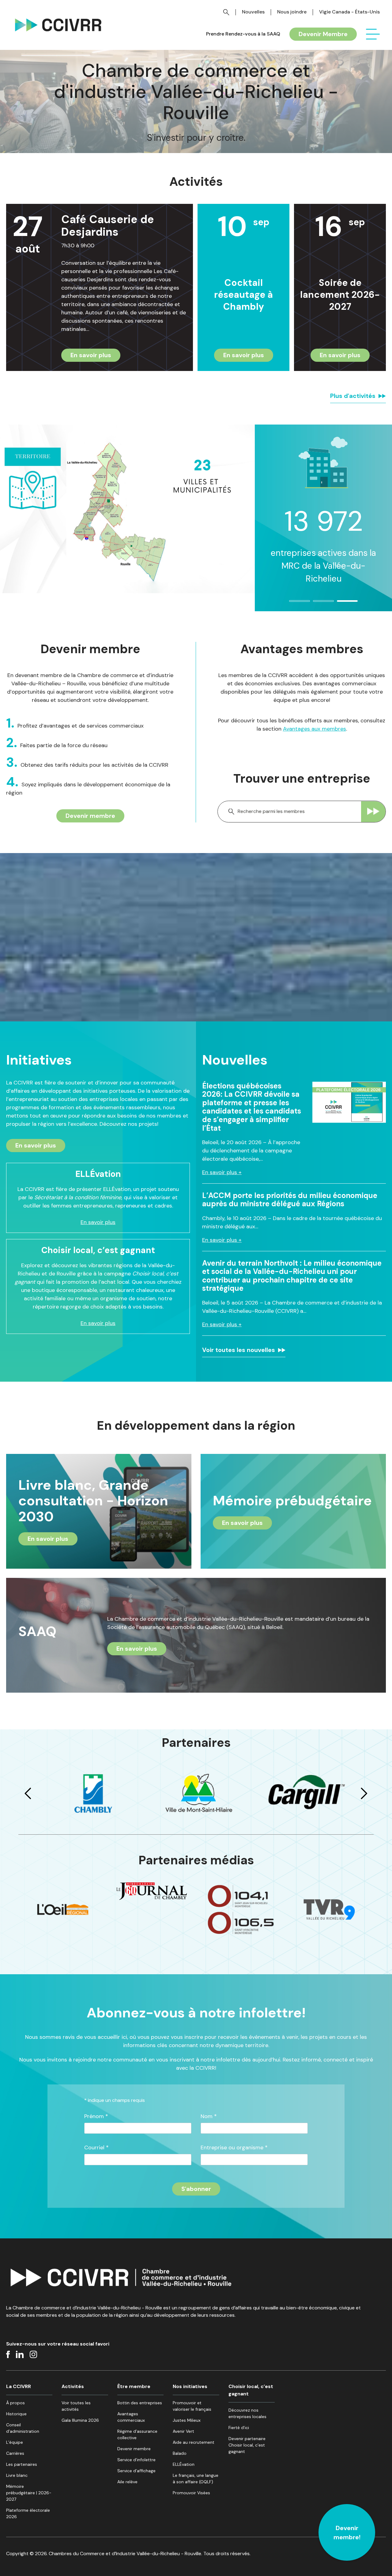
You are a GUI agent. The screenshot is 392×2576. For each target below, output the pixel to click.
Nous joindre (292, 12)
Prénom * (96, 2116)
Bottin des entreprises (140, 2403)
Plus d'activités (353, 396)
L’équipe (15, 2442)
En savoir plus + (222, 1172)
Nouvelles (253, 12)
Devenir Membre (323, 34)
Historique (16, 2414)
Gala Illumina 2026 (80, 2420)
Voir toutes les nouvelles (239, 1350)
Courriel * (96, 2148)
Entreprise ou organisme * (234, 2148)
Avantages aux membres (315, 729)
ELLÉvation (184, 2464)
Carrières (15, 2453)
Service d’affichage (136, 2471)
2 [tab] (316, 604)
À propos (15, 2403)
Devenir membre (90, 816)
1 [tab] (292, 604)
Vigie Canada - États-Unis (349, 12)
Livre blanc (17, 2475)
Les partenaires (22, 2464)
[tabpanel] (323, 503)
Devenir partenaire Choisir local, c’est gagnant (247, 2445)
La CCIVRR (19, 2386)
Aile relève (127, 2482)
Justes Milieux (187, 2420)
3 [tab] (340, 604)
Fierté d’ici (239, 2428)
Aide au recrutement (194, 2442)
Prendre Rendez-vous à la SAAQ (243, 34)
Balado (180, 2453)
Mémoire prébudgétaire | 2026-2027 (29, 2493)
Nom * (209, 2116)
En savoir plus (91, 355)
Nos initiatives (190, 2386)
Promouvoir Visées (191, 2493)
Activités (73, 2386)
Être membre (134, 2386)
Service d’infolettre (136, 2460)
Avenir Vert (183, 2431)
